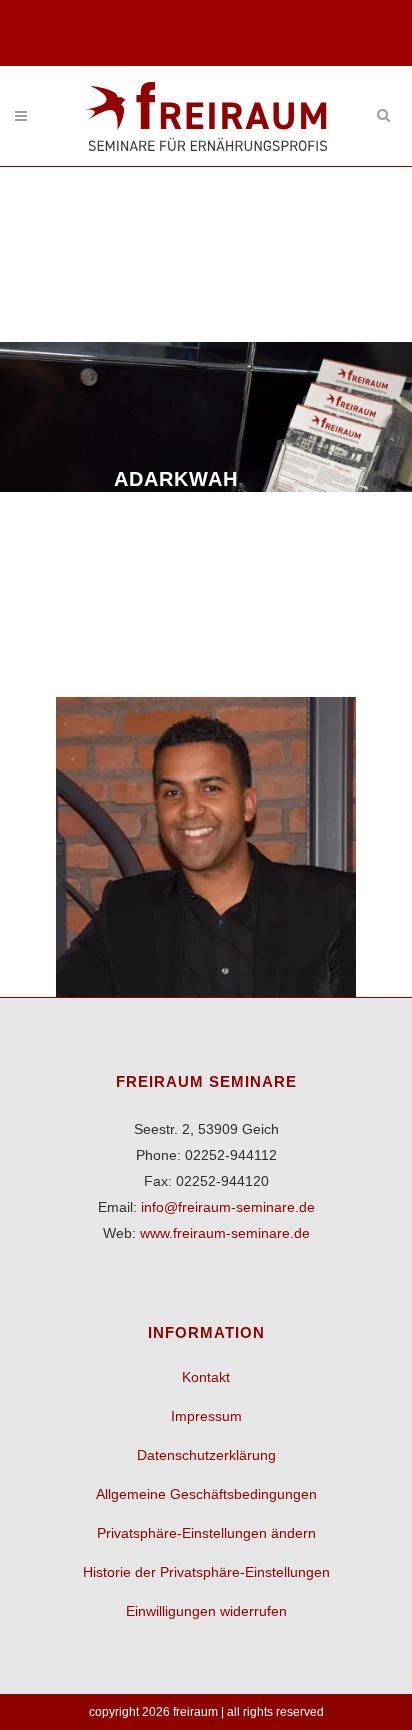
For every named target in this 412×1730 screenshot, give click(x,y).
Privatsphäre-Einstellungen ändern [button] (206, 1533)
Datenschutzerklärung (206, 1455)
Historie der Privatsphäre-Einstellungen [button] (206, 1572)
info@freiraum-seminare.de (228, 1207)
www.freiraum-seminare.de (225, 1233)
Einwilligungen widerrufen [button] (206, 1611)
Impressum (206, 1416)
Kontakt (206, 1377)
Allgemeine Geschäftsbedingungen (206, 1494)
